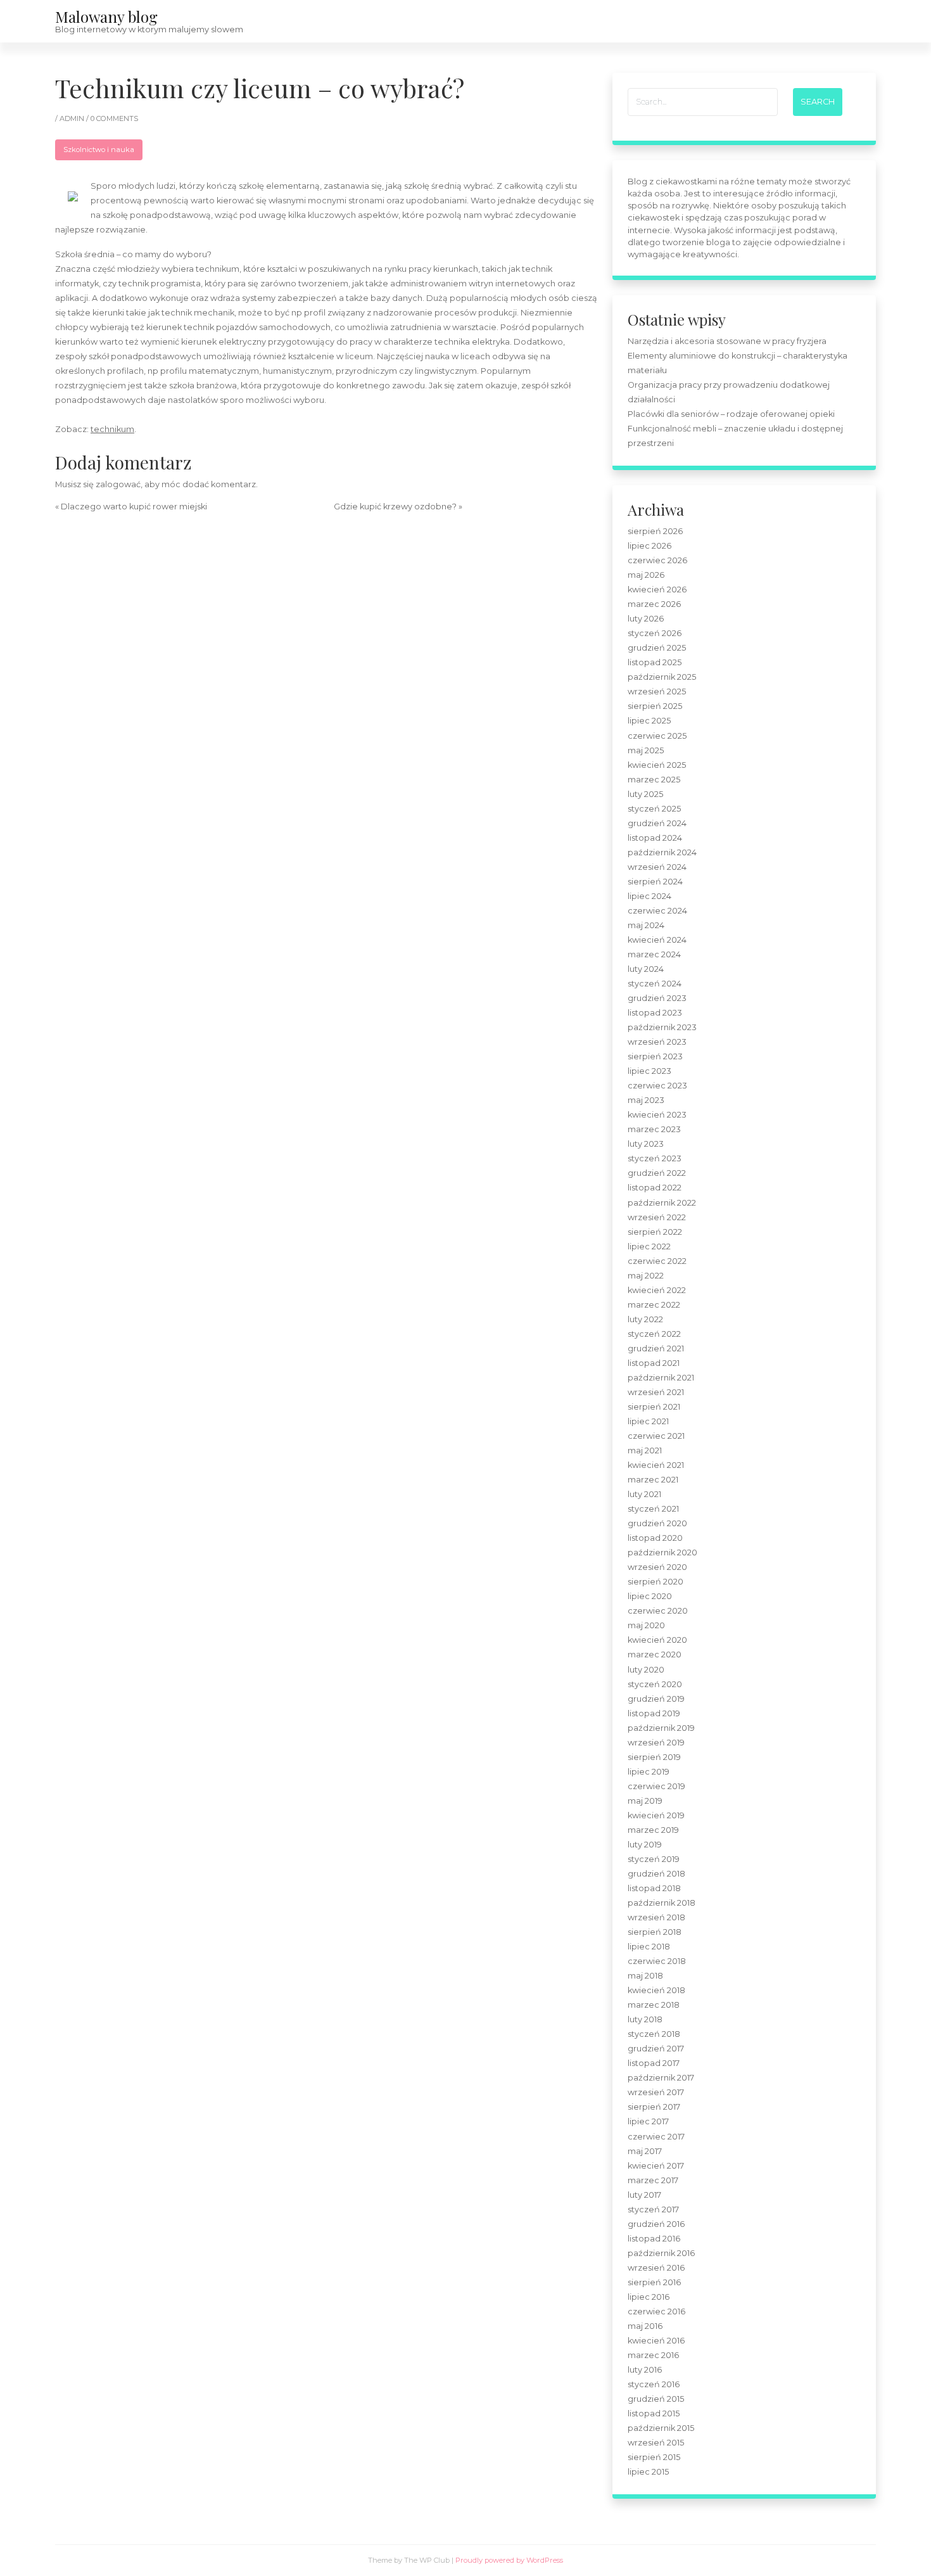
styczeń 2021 (653, 1509)
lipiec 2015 (648, 2472)
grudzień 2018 (656, 1874)
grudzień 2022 (657, 1173)
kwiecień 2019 (656, 1815)
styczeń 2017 (653, 2209)
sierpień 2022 (655, 1232)
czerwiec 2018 (657, 1961)
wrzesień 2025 (657, 692)
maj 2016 (645, 2326)
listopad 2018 (654, 1888)
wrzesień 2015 (656, 2443)
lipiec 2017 (648, 2121)
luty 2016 (645, 2370)
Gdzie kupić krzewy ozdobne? (395, 507)
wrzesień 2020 (657, 1567)
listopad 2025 (655, 662)
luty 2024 (646, 969)
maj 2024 (646, 925)
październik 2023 (662, 1027)
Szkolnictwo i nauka (99, 150)
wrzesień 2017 (656, 2092)
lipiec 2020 (650, 1596)
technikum (112, 429)
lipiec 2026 (649, 546)
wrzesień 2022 (657, 1217)
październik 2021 (661, 1378)
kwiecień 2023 (657, 1115)
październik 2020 (662, 1553)
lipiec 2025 (649, 721)
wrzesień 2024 (657, 867)
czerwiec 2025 (657, 736)
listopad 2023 (655, 1013)
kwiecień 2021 (656, 1465)
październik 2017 (661, 2078)
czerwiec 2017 (656, 2137)
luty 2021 (644, 1494)
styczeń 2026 (655, 633)
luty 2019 (645, 1845)
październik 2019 (661, 1728)
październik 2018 (662, 1903)
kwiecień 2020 (657, 1640)
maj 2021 (645, 1451)
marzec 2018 (654, 2005)
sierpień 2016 (654, 2282)
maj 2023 (646, 1100)
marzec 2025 (654, 780)
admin (73, 118)
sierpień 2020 (655, 1582)
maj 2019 (645, 1801)
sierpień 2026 (655, 531)
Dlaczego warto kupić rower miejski (134, 507)
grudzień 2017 (656, 2049)
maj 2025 (646, 750)
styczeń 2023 (655, 1158)
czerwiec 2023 (657, 1086)
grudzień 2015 (656, 2399)
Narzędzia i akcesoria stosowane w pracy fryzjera (727, 341)
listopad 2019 (654, 1713)
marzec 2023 (654, 1129)
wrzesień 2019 (656, 1743)
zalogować (118, 484)
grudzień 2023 (657, 998)
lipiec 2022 (649, 1247)
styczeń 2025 (654, 809)
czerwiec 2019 (656, 1786)
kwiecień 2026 (657, 590)
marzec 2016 (653, 2355)
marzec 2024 (654, 954)
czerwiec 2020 (658, 1611)
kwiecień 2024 (657, 940)
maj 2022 (646, 1276)
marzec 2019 (653, 1830)
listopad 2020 (655, 1538)
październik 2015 (661, 2428)
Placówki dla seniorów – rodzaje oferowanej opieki (731, 414)
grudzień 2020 (657, 1523)
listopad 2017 (654, 2063)
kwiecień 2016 (656, 2341)
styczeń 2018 (654, 2034)
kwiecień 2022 (657, 1290)
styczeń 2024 (655, 984)
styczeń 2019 (654, 1859)
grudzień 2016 (656, 2224)
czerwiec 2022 (657, 1261)
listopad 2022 (655, 1188)
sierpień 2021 (654, 1407)
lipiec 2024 (649, 896)
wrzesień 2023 (657, 1042)
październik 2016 (661, 2253)
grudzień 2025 (657, 648)
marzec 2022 (654, 1305)
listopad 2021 (654, 1363)
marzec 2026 (654, 604)
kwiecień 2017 (656, 2166)
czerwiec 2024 (657, 911)
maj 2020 (646, 1625)
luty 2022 (645, 1319)
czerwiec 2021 (656, 1436)
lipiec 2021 (648, 1421)
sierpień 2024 (655, 882)
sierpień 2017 (654, 2107)
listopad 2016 (654, 2239)
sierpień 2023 (655, 1056)
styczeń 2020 (655, 1684)
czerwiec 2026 (657, 560)
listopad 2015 (654, 2413)
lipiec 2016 (649, 2297)
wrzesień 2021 (656, 1392)
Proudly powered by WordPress (509, 2560)
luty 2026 (646, 619)
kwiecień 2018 (656, 1990)
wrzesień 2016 (656, 2268)
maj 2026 (646, 575)
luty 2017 (644, 2195)
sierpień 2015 (654, 2457)
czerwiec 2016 (656, 2311)
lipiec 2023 (649, 1071)
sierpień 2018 (655, 1932)
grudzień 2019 (656, 1699)
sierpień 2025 (655, 706)
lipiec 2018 (649, 1947)
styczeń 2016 (654, 2384)
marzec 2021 (653, 1480)
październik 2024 (662, 852)
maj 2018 (645, 1976)
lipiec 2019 (649, 1772)
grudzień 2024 (657, 823)
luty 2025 (645, 794)
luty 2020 (646, 1670)
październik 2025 (662, 677)
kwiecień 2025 (657, 765)
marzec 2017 (653, 2180)
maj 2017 (645, 2151)
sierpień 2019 (654, 1757)
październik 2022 (662, 1203)
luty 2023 (646, 1144)
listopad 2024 (655, 838)
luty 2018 (645, 2019)
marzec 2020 (655, 1655)
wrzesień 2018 (656, 1917)
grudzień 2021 (656, 1349)
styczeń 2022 (654, 1334)
